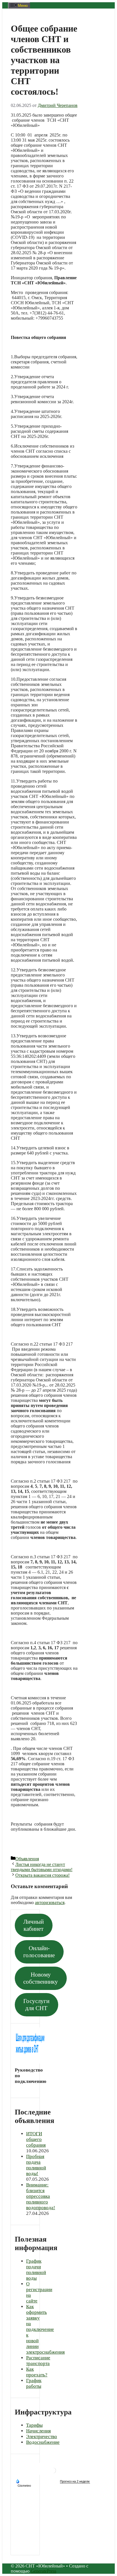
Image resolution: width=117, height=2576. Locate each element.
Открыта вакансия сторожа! (42, 1875)
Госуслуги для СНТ (36, 2005)
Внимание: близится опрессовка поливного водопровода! (41, 2196)
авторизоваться (50, 1902)
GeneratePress (43, 2571)
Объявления (27, 1859)
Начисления (38, 2431)
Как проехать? (37, 2372)
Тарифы (34, 2425)
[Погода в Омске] (53, 2473)
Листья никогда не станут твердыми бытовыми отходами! (42, 1867)
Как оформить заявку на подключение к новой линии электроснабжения (45, 2329)
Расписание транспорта (38, 2361)
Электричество (42, 2437)
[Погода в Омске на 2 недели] (75, 2481)
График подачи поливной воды (36, 2270)
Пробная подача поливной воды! (36, 2165)
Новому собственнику (41, 1978)
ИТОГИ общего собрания (36, 2139)
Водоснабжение (43, 2442)
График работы (34, 2383)
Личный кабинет (34, 1925)
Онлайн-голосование (39, 1952)
